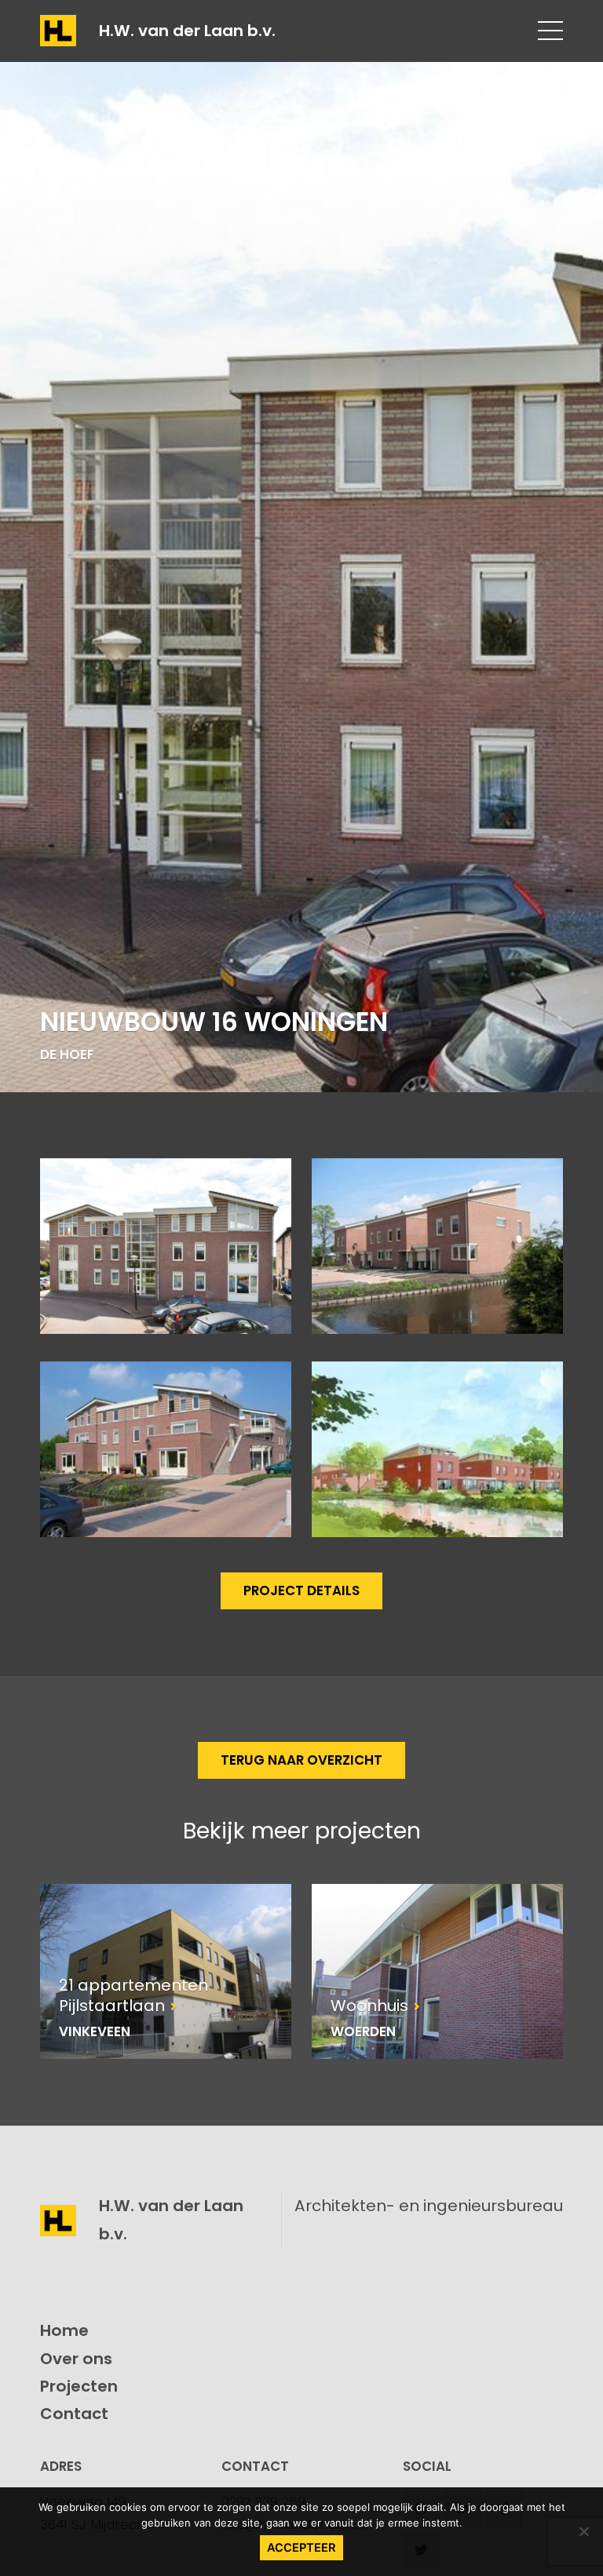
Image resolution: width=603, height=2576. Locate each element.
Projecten (79, 2386)
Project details (301, 1590)
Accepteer (301, 2548)
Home (64, 2330)
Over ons (76, 2359)
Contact (74, 2414)
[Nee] (583, 2531)
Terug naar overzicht (301, 1760)
